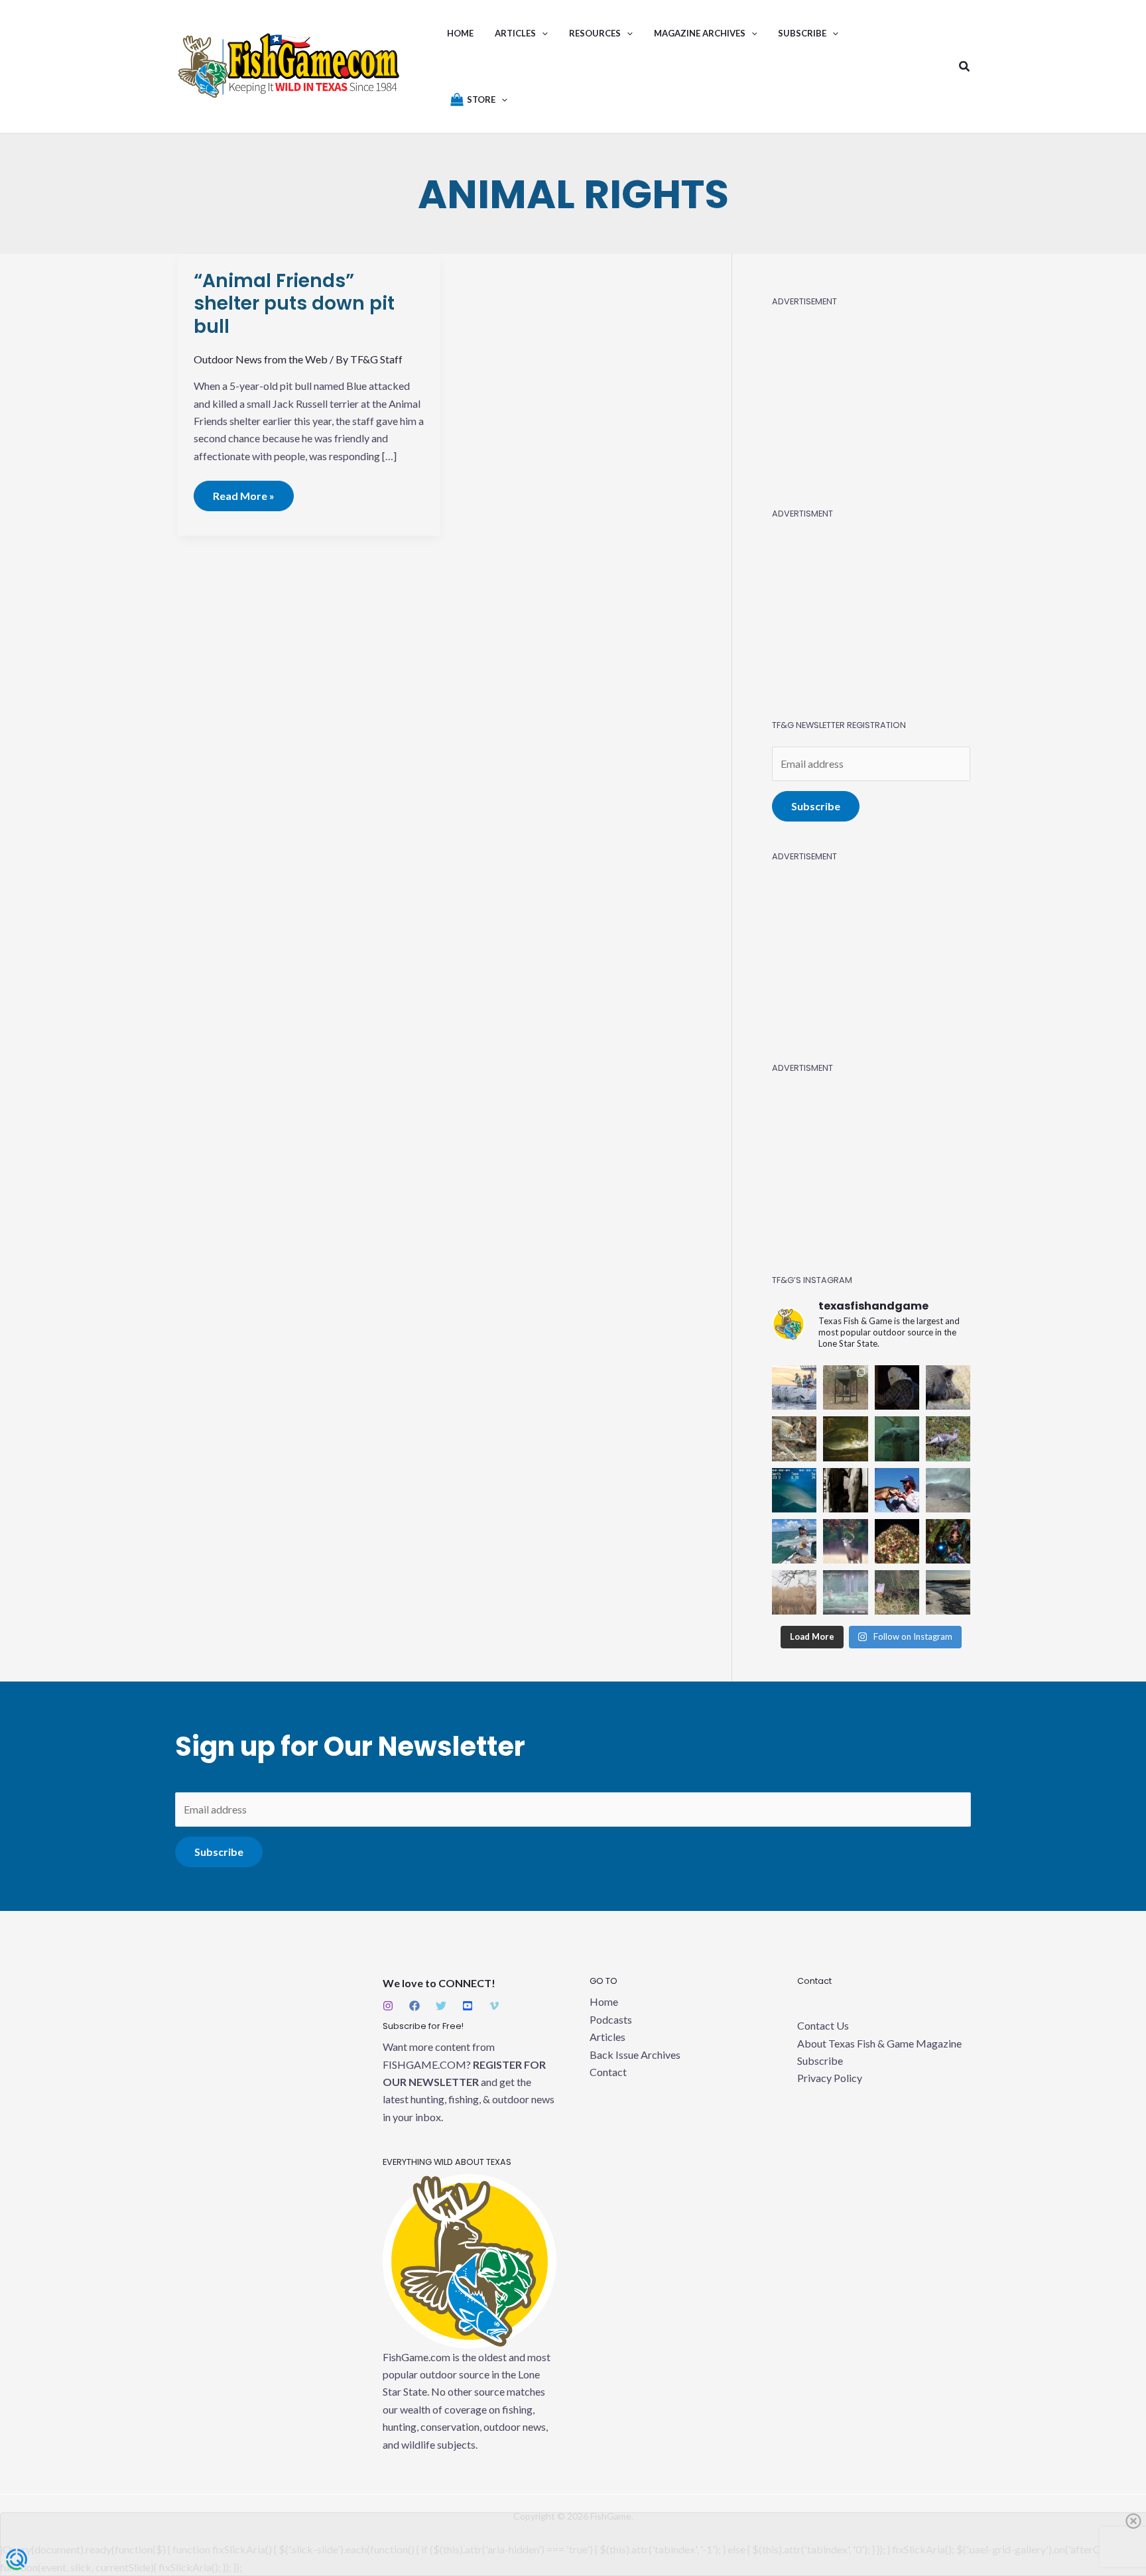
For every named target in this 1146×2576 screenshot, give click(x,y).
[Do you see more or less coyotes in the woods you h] (794, 1439)
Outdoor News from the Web (261, 359)
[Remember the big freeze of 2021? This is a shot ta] (948, 1592)
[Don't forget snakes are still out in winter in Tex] (897, 1592)
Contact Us (823, 2025)
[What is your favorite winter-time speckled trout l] (948, 1490)
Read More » (244, 491)
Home (604, 2001)
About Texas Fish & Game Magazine (879, 2043)
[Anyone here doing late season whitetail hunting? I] (845, 1541)
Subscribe (816, 806)
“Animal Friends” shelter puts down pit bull (294, 304)
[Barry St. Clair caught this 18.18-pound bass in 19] (897, 1490)
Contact (608, 2072)
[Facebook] (414, 2006)
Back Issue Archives (635, 2055)
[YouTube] (468, 2006)
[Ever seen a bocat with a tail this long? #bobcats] (845, 1592)
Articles (607, 2037)
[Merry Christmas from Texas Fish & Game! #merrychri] (897, 1541)
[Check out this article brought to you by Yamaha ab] (794, 1387)
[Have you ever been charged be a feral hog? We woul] (948, 1387)
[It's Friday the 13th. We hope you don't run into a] (897, 1387)
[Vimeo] (494, 2006)
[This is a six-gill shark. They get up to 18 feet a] (794, 1490)
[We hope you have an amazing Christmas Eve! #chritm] (948, 1541)
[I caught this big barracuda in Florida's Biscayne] (794, 1541)
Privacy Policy (830, 2078)
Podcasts (611, 2019)
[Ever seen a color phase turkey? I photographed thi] (948, 1439)
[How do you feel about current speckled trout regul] (845, 1439)
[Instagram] (388, 2006)
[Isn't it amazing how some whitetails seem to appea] (794, 1592)
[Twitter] (441, 2006)
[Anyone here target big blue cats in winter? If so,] (897, 1439)
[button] (542, 33)
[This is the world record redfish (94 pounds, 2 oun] (845, 1490)
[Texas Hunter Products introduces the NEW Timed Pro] (845, 1387)
